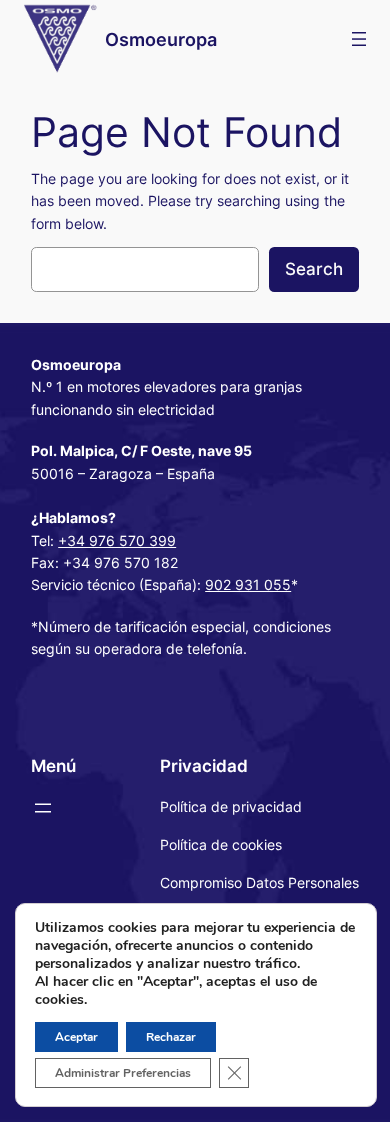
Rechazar (171, 1037)
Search (314, 269)
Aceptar (76, 1037)
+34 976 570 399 (117, 540)
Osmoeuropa (161, 39)
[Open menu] (359, 39)
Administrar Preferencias (123, 1073)
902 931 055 (248, 584)
